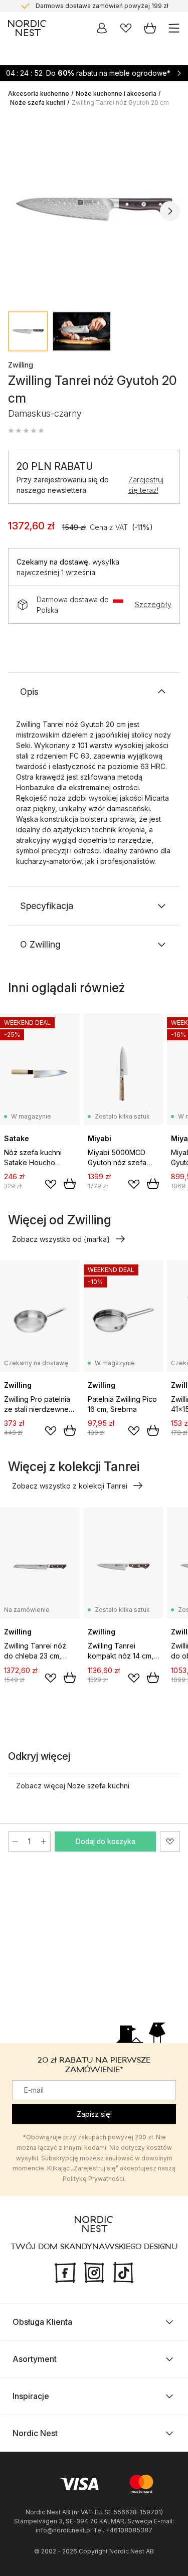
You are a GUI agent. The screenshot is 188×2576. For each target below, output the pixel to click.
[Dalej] (170, 211)
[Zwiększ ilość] (44, 1842)
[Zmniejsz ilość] (15, 1842)
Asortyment (35, 2359)
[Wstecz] (18, 211)
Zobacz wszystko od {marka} (61, 1239)
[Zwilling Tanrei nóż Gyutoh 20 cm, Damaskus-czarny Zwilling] (94, 209)
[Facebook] (65, 2272)
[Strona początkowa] (27, 28)
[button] (26, 431)
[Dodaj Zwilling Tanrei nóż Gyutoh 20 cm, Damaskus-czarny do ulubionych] (170, 1842)
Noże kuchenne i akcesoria (116, 94)
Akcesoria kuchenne (39, 94)
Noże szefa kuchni (38, 103)
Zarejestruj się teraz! (146, 485)
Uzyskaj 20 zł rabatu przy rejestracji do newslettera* (102, 8)
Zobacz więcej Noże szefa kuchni (73, 1786)
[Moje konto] (102, 28)
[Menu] (174, 28)
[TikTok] (123, 2272)
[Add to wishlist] (51, 1184)
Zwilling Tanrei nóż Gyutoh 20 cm (120, 103)
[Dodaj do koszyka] (70, 1184)
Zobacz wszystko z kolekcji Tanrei (70, 1486)
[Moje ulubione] (126, 28)
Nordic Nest (35, 2433)
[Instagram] (94, 2272)
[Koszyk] (150, 28)
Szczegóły (153, 604)
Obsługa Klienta (42, 2322)
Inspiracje (31, 2396)
